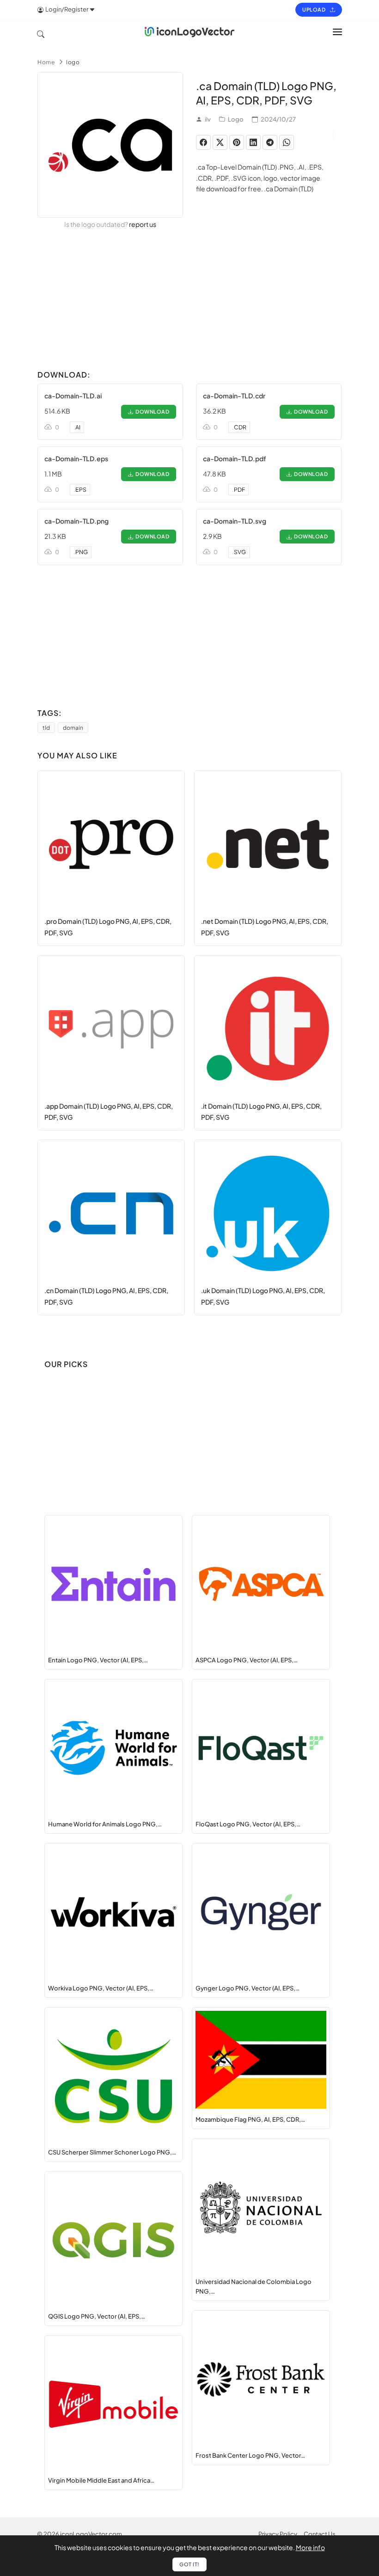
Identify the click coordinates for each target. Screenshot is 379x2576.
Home (46, 62)
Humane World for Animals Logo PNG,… (105, 1824)
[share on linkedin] (253, 142)
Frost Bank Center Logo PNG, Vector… (250, 2455)
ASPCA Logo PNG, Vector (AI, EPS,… (247, 1660)
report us (143, 224)
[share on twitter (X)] (220, 142)
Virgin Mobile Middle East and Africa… (101, 2480)
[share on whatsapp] (287, 142)
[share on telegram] (270, 142)
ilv (208, 119)
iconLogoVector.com (91, 2534)
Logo (236, 119)
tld (46, 728)
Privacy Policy (278, 2534)
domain (73, 728)
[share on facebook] (203, 142)
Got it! (189, 2564)
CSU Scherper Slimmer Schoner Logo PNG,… (112, 2152)
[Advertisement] (189, 301)
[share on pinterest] (237, 142)
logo (73, 62)
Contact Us (320, 2534)
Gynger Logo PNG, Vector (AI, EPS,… (248, 1988)
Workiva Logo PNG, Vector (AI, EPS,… (101, 1988)
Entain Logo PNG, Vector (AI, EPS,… (98, 1660)
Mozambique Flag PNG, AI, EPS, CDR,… (250, 2119)
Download (151, 412)
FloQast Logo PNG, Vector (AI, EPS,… (248, 1824)
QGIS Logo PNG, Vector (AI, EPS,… (97, 2316)
